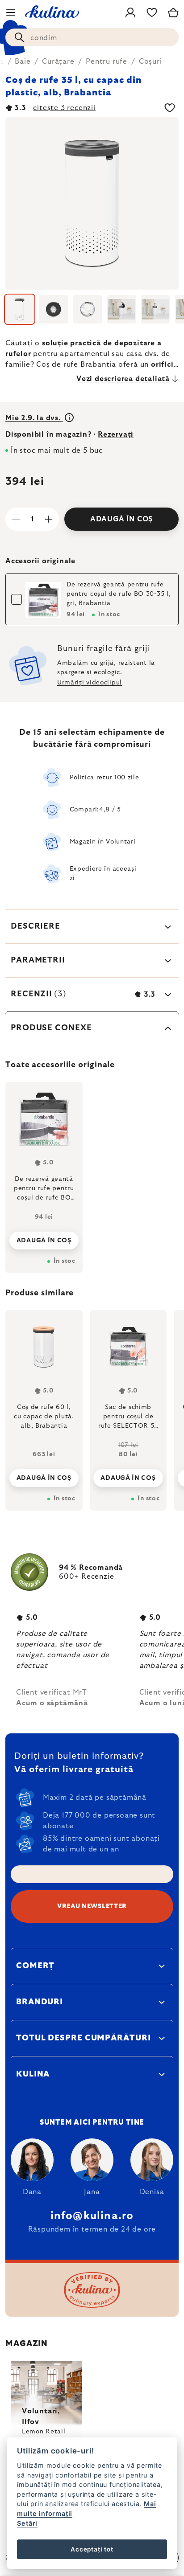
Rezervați (116, 434)
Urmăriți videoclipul (90, 683)
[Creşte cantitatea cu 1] (48, 519)
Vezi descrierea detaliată (123, 379)
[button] (44, 1475)
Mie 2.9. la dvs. (34, 418)
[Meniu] (11, 12)
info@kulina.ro (92, 2216)
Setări (27, 2523)
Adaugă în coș (121, 519)
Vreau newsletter (92, 1906)
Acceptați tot (92, 2549)
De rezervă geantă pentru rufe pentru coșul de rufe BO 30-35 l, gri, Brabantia (119, 594)
